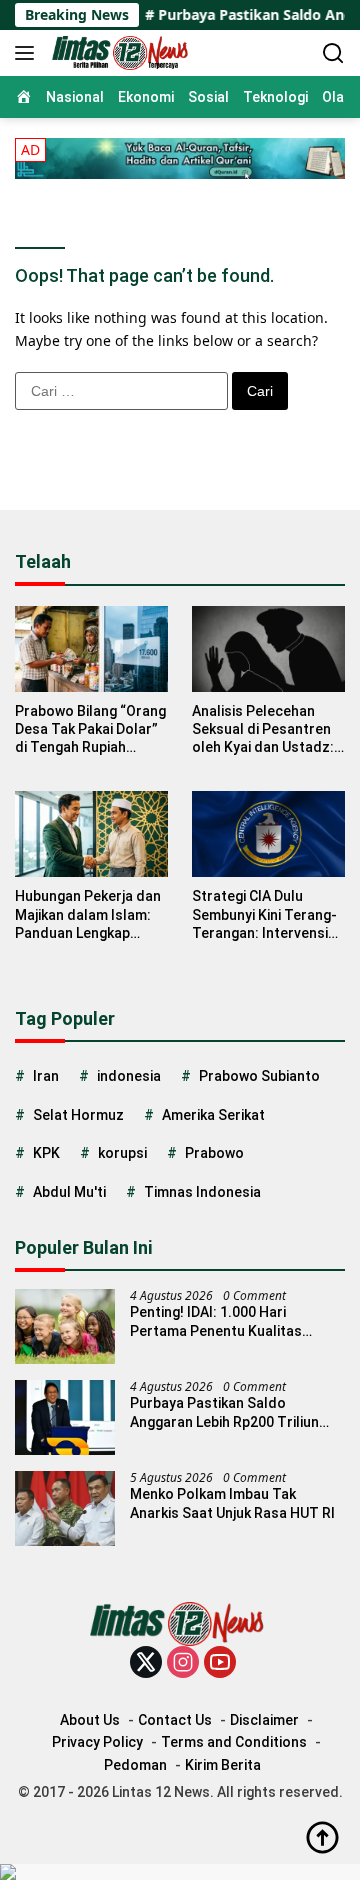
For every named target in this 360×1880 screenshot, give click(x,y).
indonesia (129, 1076)
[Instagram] (183, 1663)
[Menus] (28, 53)
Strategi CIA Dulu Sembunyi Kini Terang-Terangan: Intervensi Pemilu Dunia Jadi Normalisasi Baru (264, 915)
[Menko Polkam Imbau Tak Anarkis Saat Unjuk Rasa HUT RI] (65, 1508)
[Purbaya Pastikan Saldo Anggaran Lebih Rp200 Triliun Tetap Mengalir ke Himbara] (65, 1417)
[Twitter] (146, 1663)
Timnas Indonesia (202, 1192)
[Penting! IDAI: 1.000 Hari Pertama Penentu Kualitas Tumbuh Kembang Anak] (65, 1326)
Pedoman (135, 1765)
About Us (90, 1720)
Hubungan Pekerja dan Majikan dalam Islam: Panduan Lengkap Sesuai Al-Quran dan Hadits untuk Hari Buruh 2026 (88, 915)
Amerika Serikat (213, 1115)
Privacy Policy (97, 1742)
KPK (46, 1153)
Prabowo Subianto (259, 1076)
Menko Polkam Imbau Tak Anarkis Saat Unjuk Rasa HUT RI (232, 1503)
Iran (46, 1076)
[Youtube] (220, 1663)
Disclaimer (264, 1720)
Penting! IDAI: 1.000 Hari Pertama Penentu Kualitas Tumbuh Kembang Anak (216, 1321)
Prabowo (214, 1153)
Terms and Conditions (234, 1742)
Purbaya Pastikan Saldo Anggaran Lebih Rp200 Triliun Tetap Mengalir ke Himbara (224, 1412)
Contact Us (175, 1720)
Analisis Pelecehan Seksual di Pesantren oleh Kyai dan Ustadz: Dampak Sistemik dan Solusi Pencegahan (263, 730)
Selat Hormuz (78, 1115)
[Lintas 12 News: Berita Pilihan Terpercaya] (120, 53)
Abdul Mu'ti (69, 1192)
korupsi (122, 1153)
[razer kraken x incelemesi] (180, 1872)
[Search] (333, 53)
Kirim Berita (223, 1765)
